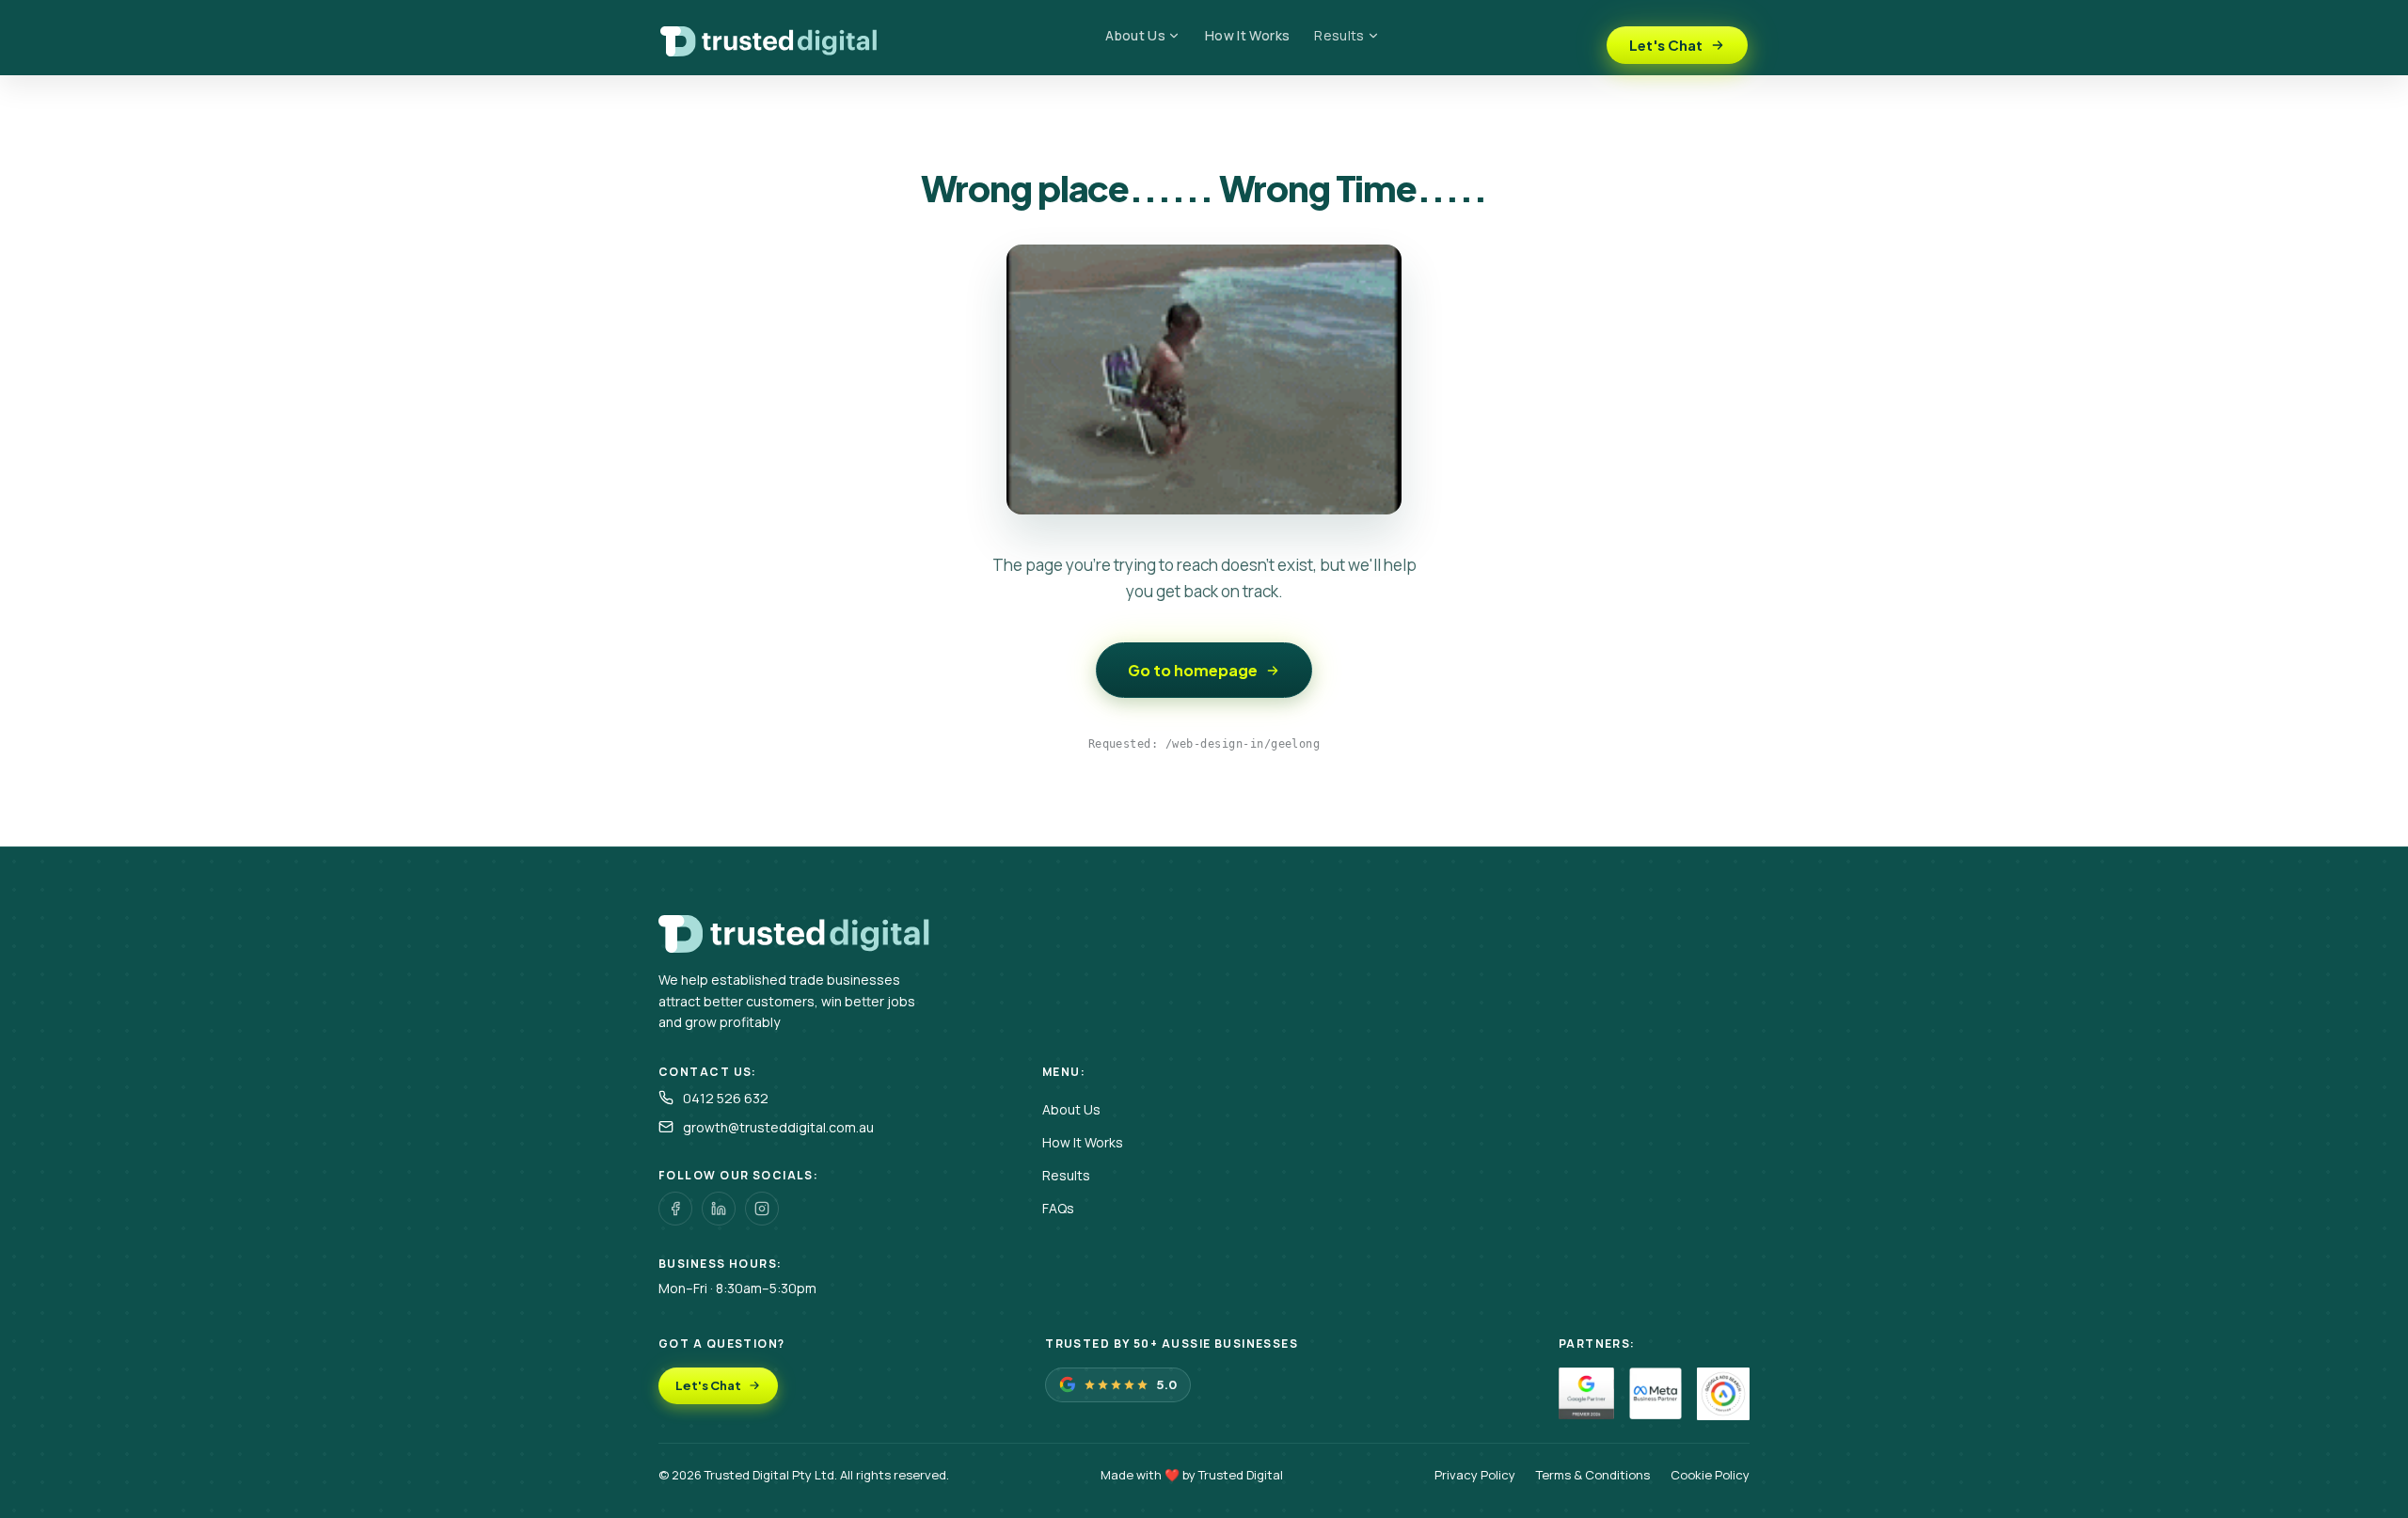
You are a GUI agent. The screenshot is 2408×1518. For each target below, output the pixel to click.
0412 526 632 (726, 1098)
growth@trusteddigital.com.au (778, 1127)
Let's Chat (1666, 45)
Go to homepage (1193, 670)
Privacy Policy (1475, 1475)
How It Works (1247, 35)
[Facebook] (675, 1209)
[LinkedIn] (719, 1209)
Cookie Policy (1710, 1475)
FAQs (1058, 1208)
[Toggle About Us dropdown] (1179, 36)
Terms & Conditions (1593, 1475)
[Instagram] (762, 1209)
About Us (1135, 35)
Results (1339, 35)
